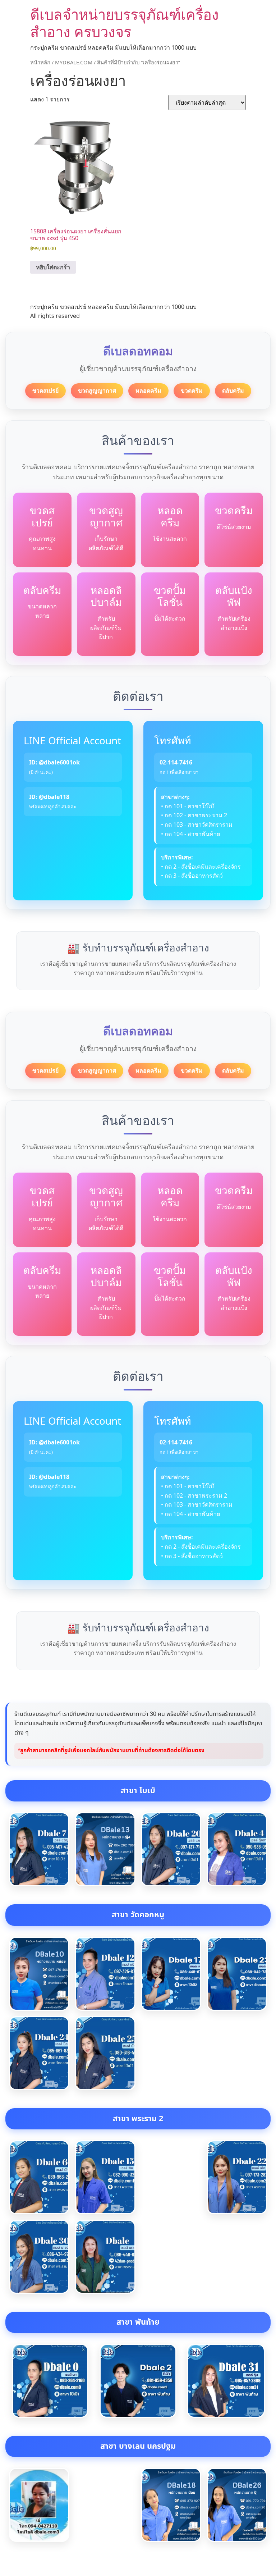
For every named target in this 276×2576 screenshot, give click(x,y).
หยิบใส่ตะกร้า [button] (53, 267)
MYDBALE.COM (74, 62)
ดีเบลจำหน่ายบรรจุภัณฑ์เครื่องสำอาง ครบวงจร (125, 23)
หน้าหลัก (40, 62)
